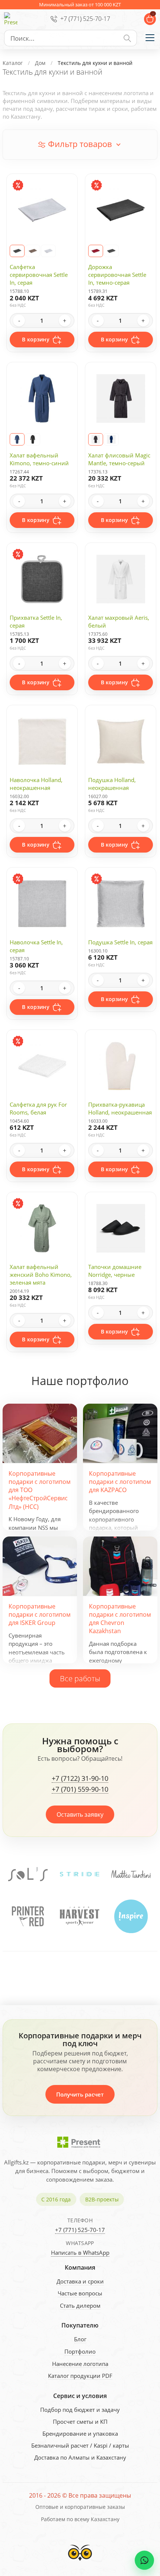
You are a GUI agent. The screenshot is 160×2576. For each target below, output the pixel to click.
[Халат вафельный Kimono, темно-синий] (17, 439)
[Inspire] (79, 1916)
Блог (80, 2339)
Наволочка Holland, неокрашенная (36, 784)
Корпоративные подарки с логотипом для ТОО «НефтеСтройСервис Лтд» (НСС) (40, 1490)
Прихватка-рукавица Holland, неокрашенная (120, 1108)
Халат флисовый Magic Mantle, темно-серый (119, 459)
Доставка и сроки (80, 2281)
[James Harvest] (28, 1916)
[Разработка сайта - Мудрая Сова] (80, 2563)
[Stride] (28, 1874)
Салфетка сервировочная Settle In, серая (39, 275)
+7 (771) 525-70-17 (85, 19)
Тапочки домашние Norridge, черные (115, 1271)
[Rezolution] (131, 1874)
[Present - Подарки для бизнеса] (11, 19)
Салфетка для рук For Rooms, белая (38, 1108)
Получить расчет (80, 2094)
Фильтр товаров (80, 144)
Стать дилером (80, 2305)
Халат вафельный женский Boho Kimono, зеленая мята (41, 1275)
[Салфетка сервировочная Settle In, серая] (48, 251)
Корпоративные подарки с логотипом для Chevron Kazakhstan (120, 1619)
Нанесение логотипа (80, 2364)
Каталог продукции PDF (80, 2376)
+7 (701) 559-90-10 (80, 1789)
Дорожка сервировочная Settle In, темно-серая (117, 275)
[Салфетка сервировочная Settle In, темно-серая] (17, 251)
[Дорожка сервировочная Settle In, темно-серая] (111, 251)
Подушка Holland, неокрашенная (112, 784)
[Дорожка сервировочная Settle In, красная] (96, 251)
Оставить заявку (80, 1814)
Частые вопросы (80, 2293)
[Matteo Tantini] (80, 1874)
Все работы (80, 1678)
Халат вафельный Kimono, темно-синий (39, 459)
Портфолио (80, 2351)
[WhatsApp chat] (144, 2560)
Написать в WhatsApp (80, 2253)
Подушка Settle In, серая (120, 942)
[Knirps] (131, 1916)
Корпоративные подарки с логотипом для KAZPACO (120, 1482)
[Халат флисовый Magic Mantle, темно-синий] (111, 439)
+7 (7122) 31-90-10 (80, 1779)
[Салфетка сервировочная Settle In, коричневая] (33, 251)
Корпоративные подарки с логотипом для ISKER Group (40, 1615)
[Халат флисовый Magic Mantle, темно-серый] (96, 439)
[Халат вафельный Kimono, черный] (33, 439)
